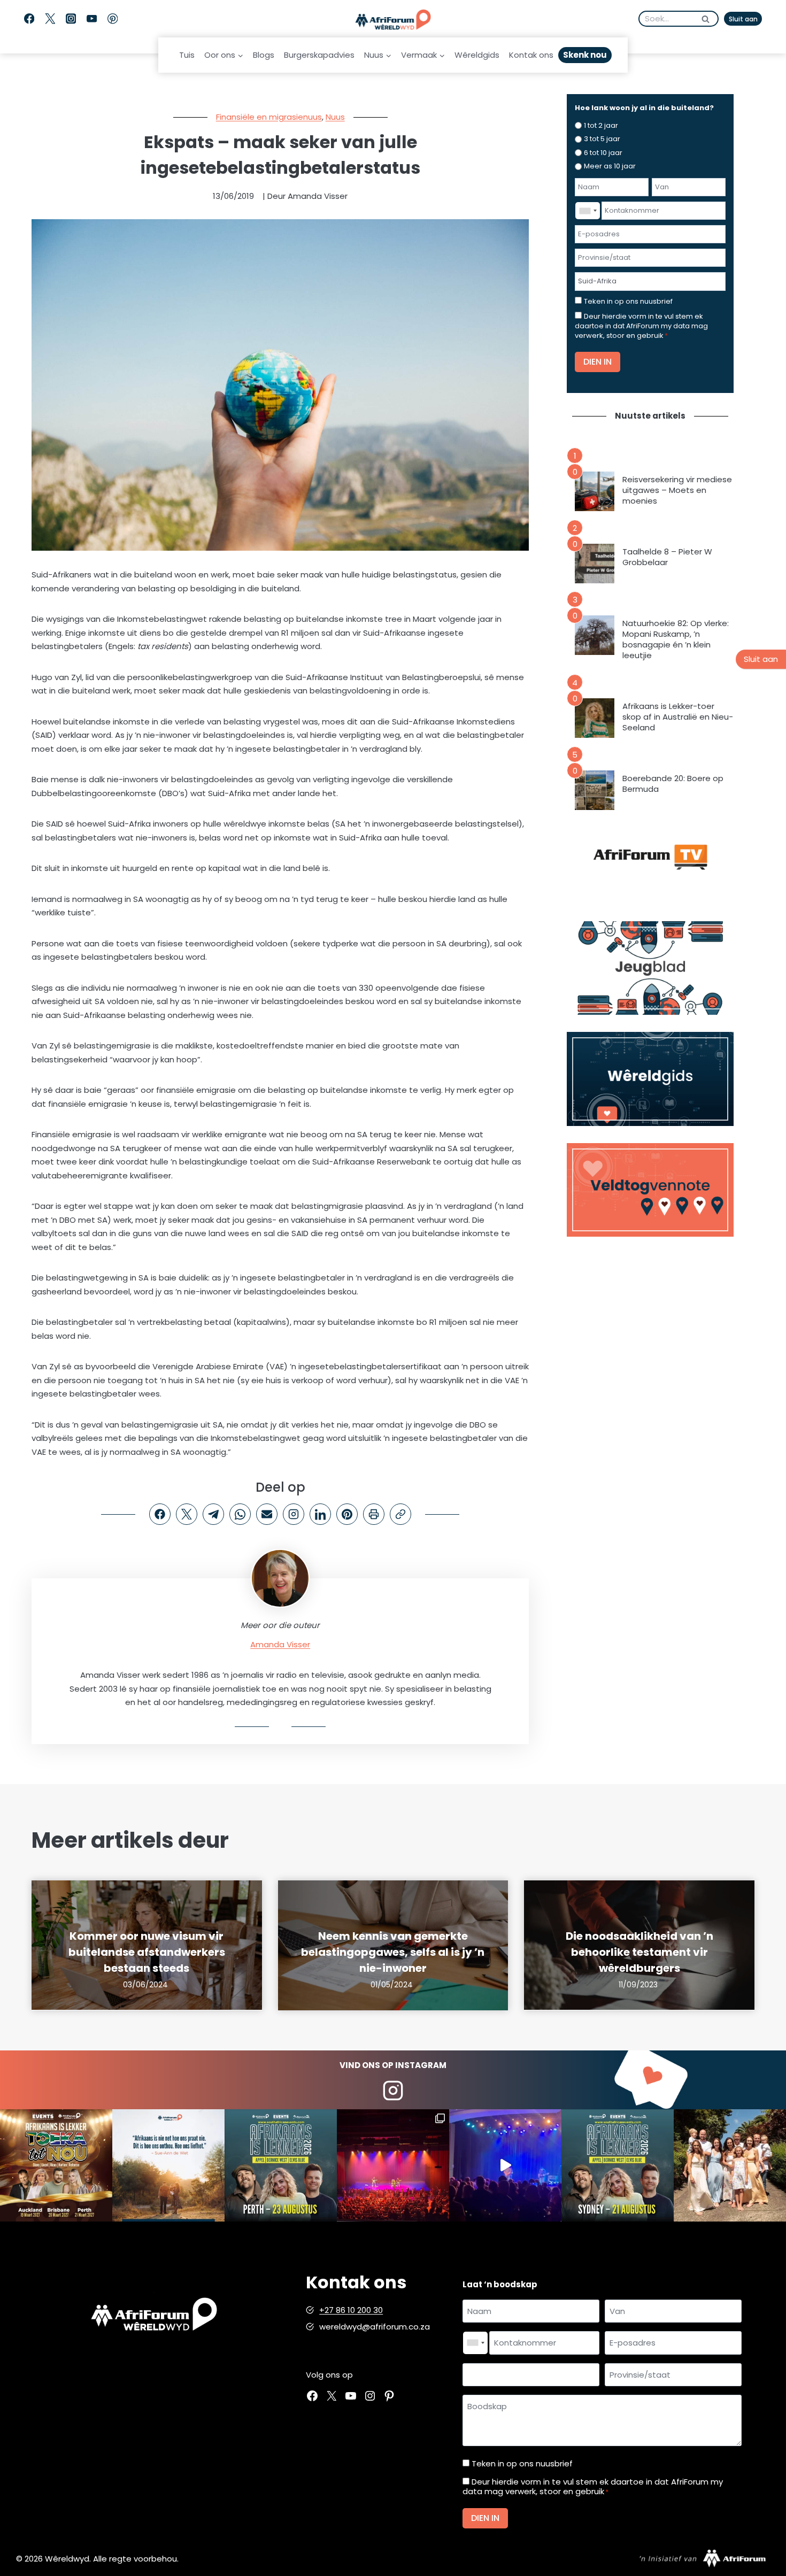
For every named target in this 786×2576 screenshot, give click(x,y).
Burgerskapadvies (319, 55)
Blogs (264, 55)
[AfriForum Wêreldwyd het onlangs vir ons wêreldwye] (730, 2165)
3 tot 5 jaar (602, 139)
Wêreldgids (477, 55)
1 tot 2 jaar (601, 125)
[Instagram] (71, 19)
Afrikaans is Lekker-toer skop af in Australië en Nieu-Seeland (678, 717)
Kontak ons (531, 55)
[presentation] (595, 491)
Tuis (187, 55)
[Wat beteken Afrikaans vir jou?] (168, 2165)
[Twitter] (50, 19)
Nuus (335, 117)
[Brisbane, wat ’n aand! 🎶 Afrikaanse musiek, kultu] (393, 2165)
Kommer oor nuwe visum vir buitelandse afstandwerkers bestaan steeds (147, 1952)
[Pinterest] (113, 19)
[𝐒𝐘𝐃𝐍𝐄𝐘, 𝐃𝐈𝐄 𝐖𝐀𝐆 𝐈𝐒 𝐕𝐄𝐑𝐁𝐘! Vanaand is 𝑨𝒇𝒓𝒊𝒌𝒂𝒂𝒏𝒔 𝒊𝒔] (618, 2165)
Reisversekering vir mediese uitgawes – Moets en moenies (677, 490)
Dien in (598, 362)
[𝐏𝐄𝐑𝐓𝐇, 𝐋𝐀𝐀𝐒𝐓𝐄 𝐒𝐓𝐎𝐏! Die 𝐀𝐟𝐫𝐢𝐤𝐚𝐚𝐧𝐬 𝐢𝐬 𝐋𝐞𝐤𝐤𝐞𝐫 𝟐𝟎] (281, 2165)
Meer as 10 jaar (610, 166)
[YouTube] (92, 19)
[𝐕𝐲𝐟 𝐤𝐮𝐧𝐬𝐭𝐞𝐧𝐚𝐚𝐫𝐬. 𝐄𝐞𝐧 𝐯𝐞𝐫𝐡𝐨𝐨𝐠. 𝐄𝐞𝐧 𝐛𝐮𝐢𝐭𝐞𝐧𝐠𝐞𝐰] (56, 2165)
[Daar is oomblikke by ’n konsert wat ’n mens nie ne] (505, 2165)
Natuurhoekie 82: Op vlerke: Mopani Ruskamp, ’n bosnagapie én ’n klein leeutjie (676, 639)
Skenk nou (585, 55)
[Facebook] (29, 19)
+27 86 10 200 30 (351, 2310)
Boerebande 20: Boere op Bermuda (673, 784)
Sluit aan (743, 19)
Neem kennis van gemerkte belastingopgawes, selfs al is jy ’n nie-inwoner (393, 1952)
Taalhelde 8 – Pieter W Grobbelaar (667, 557)
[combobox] (588, 211)
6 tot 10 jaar (603, 153)
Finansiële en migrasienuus (269, 117)
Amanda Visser (280, 1644)
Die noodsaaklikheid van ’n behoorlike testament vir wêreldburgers (639, 1952)
